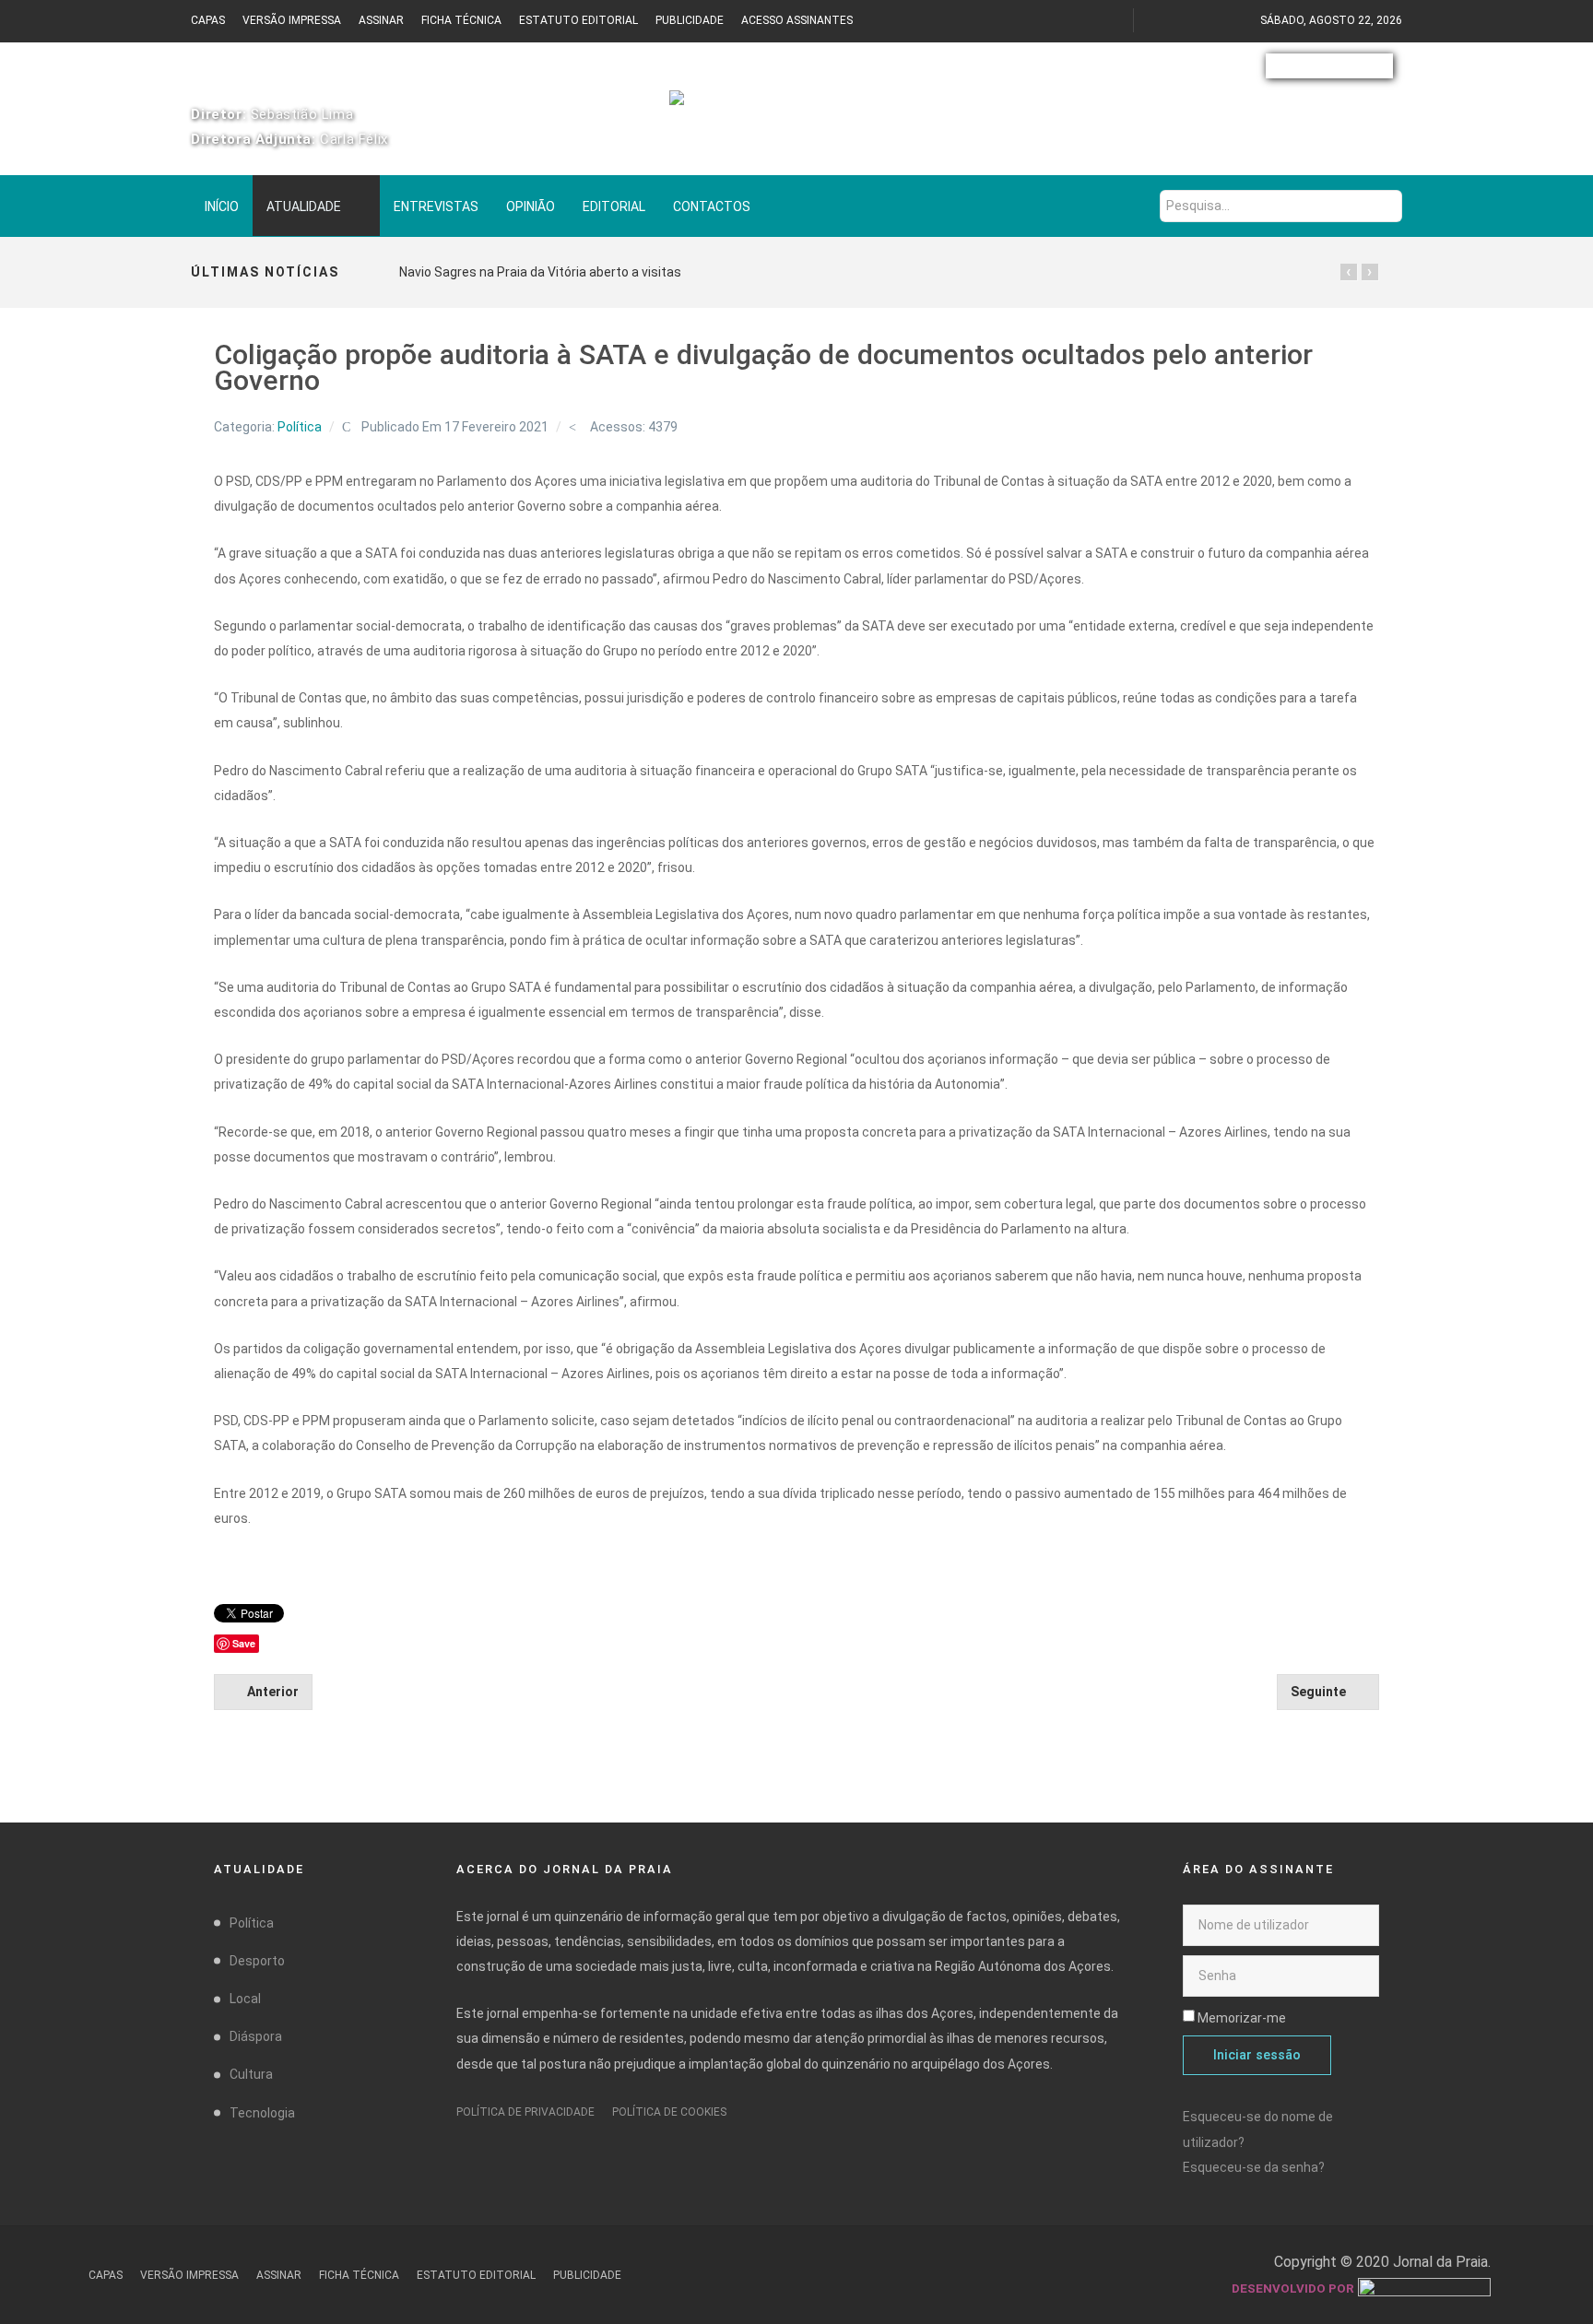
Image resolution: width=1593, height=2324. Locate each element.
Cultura (251, 2074)
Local (245, 1999)
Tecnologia (262, 2113)
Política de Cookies (669, 2112)
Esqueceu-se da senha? (1254, 2167)
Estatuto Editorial (578, 20)
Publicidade (690, 20)
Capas (208, 20)
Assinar (381, 20)
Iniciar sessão (1257, 2055)
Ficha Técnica (461, 20)
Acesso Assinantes (797, 20)
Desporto (257, 1961)
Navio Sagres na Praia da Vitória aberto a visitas (540, 272)
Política (300, 427)
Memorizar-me (1242, 2018)
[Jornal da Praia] (796, 108)
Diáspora (256, 2036)
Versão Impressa (292, 20)
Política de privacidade (525, 2112)
